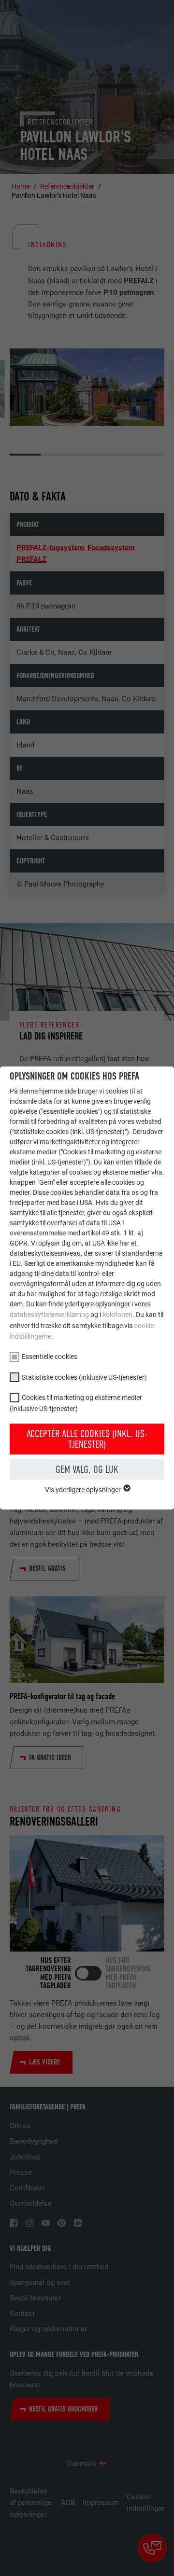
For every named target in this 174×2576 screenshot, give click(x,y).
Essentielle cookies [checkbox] (50, 1357)
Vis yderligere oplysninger (84, 1490)
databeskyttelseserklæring (49, 1315)
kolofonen (117, 1315)
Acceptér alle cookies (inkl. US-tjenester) (87, 1439)
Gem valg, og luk (87, 1469)
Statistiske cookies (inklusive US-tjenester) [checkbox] (84, 1377)
